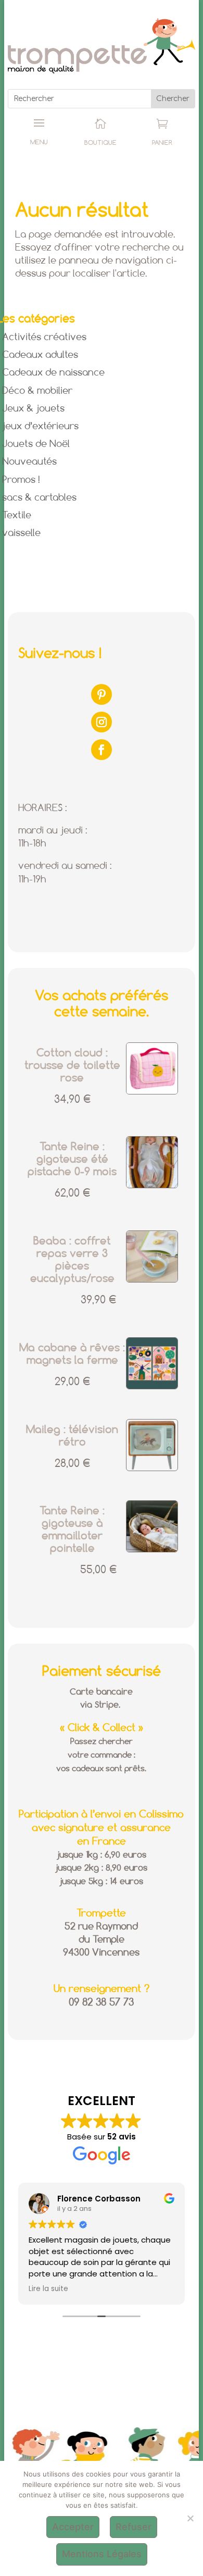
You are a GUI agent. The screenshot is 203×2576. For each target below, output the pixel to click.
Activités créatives (44, 338)
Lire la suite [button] (48, 2289)
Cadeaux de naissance (53, 373)
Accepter (73, 2527)
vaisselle (21, 533)
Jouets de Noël (36, 444)
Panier (162, 143)
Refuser (134, 2527)
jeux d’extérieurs (40, 427)
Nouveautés (29, 462)
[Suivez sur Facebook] (102, 750)
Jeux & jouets (33, 409)
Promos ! (21, 480)
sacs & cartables (39, 498)
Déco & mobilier (37, 391)
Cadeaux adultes (40, 355)
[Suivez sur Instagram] (102, 722)
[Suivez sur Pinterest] (102, 694)
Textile (17, 516)
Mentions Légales (102, 2554)
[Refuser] (190, 2518)
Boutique (100, 143)
